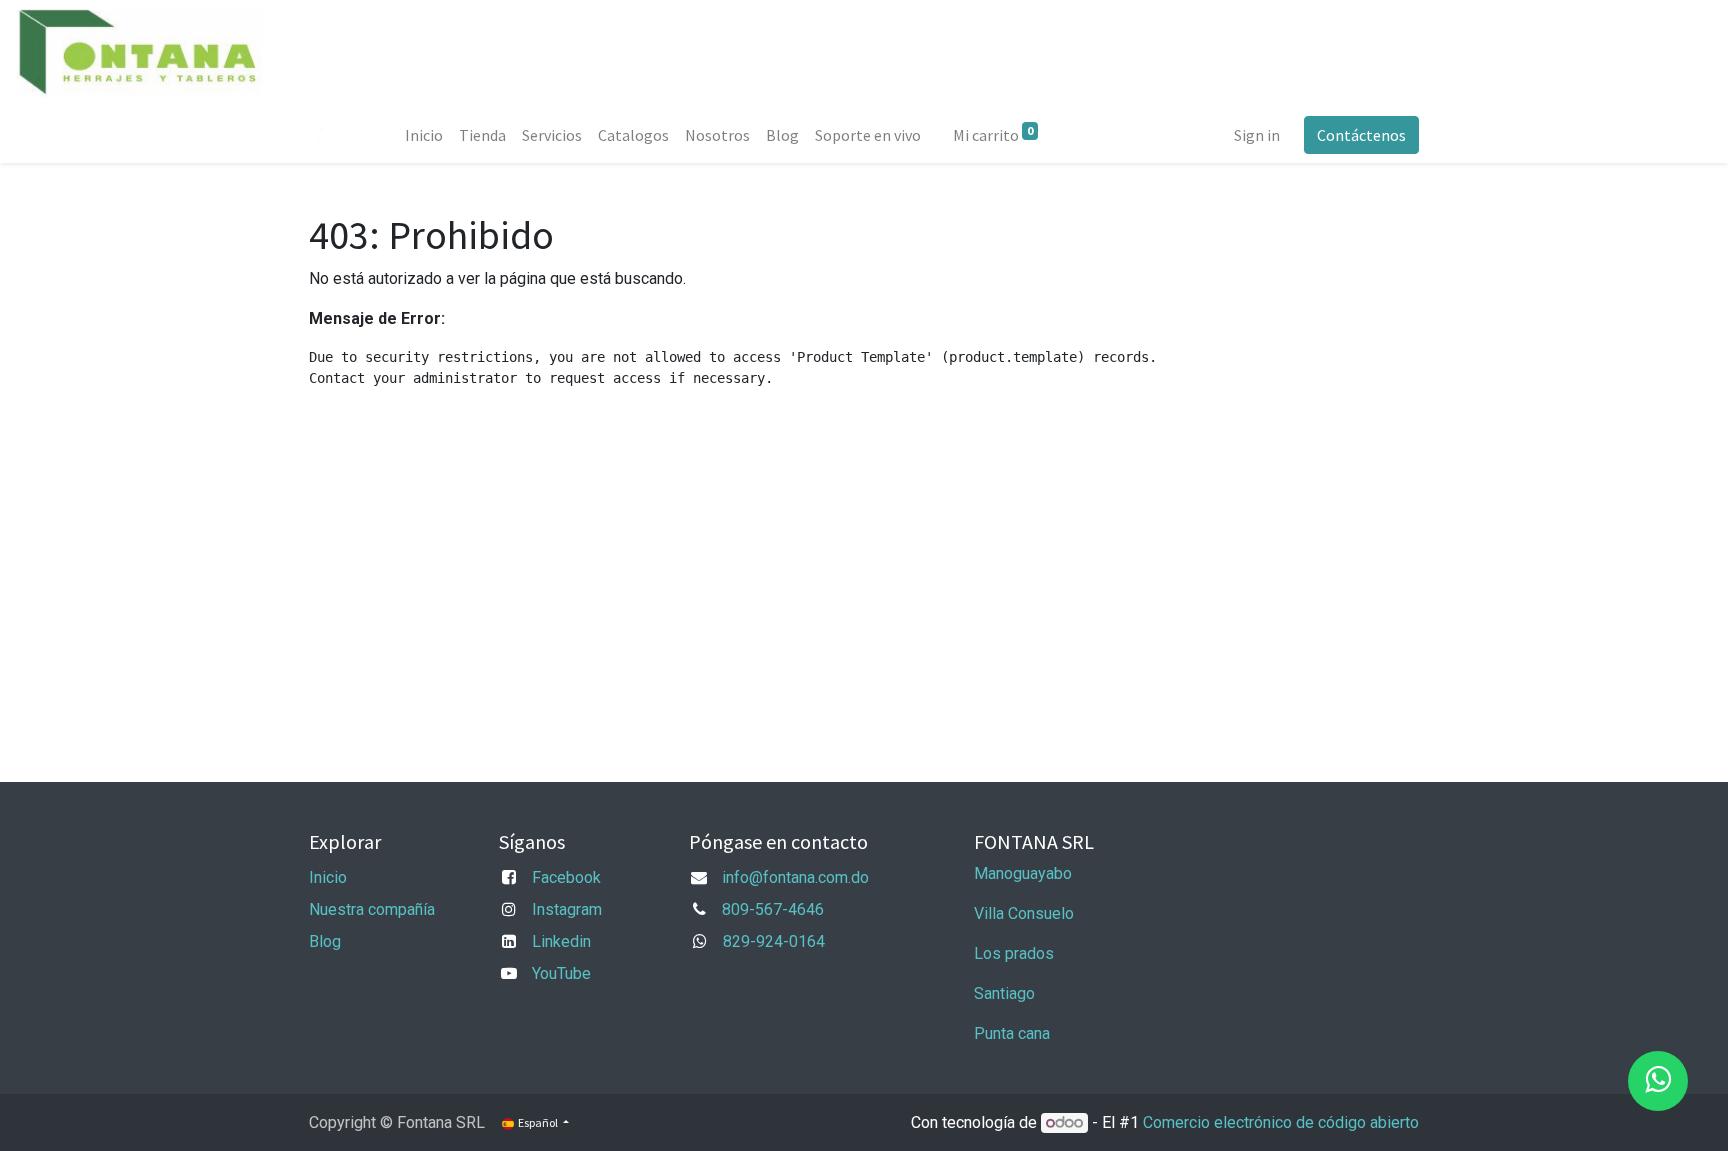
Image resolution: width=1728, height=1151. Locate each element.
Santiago (1004, 993)
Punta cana (1014, 1033)
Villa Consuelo (1024, 913)
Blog (325, 941)
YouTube (561, 973)
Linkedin (561, 941)
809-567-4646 (773, 909)
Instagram (567, 909)
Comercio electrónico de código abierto (1281, 1122)
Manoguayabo (1023, 873)
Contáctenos (1361, 135)
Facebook (566, 877)
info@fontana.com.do (795, 877)
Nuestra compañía (372, 909)
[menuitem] (424, 135)
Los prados (1014, 953)
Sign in (1257, 135)
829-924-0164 (774, 941)
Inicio (328, 877)
